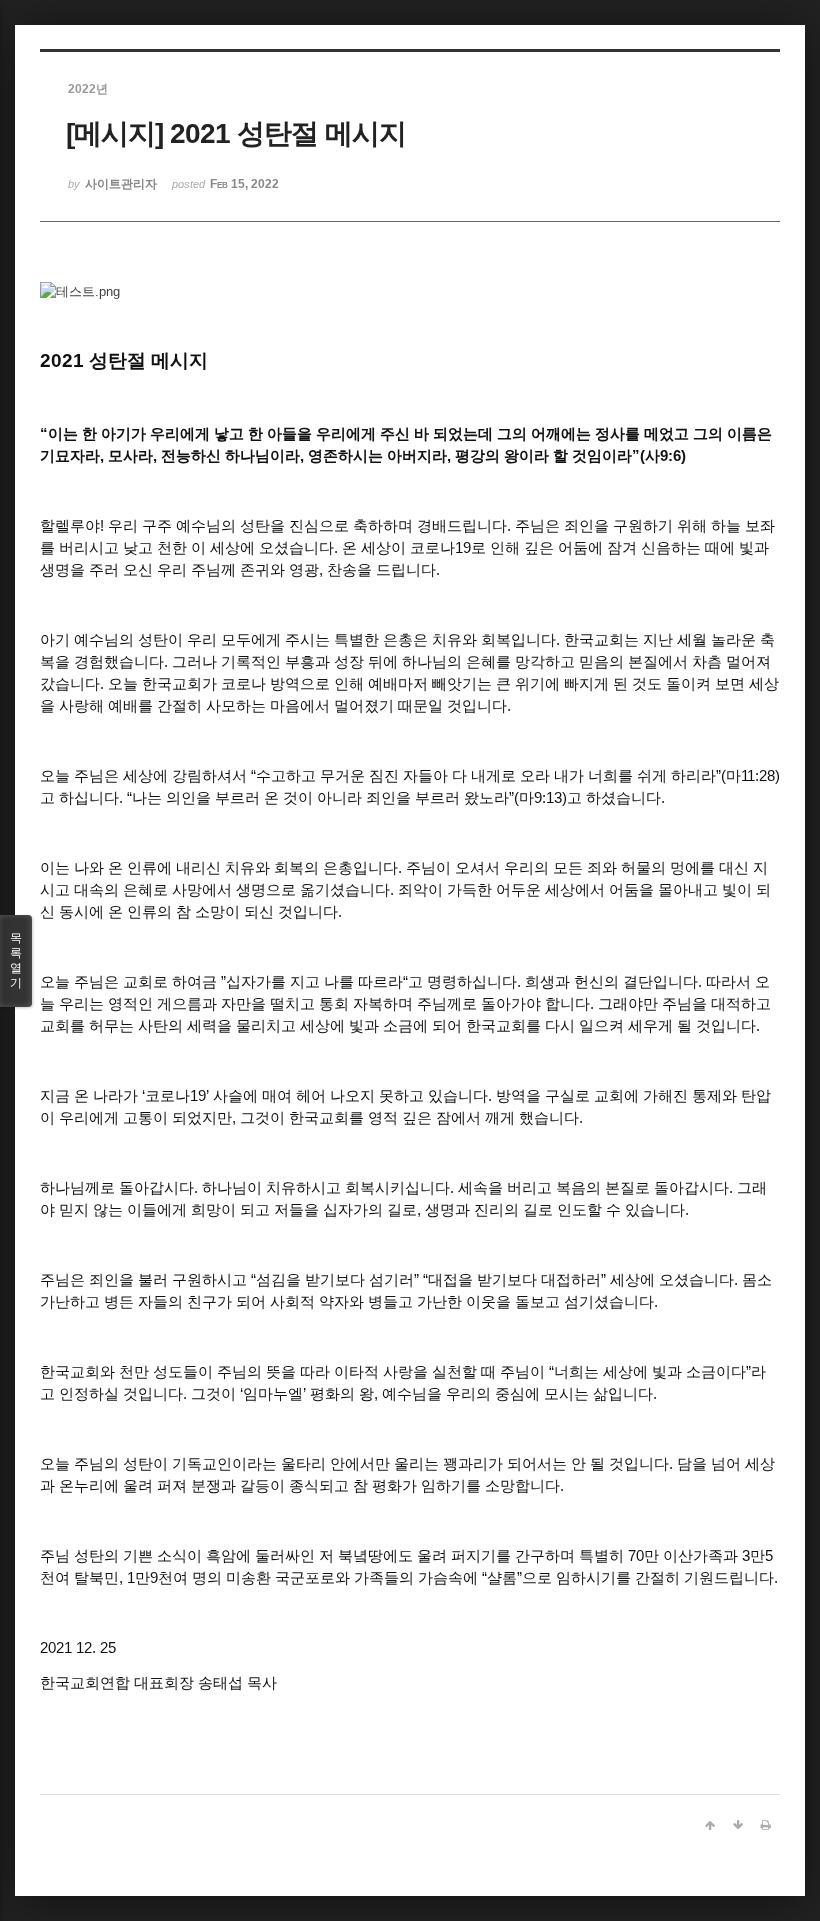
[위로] (710, 1825)
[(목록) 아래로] (738, 1825)
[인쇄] (766, 1825)
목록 (16, 960)
